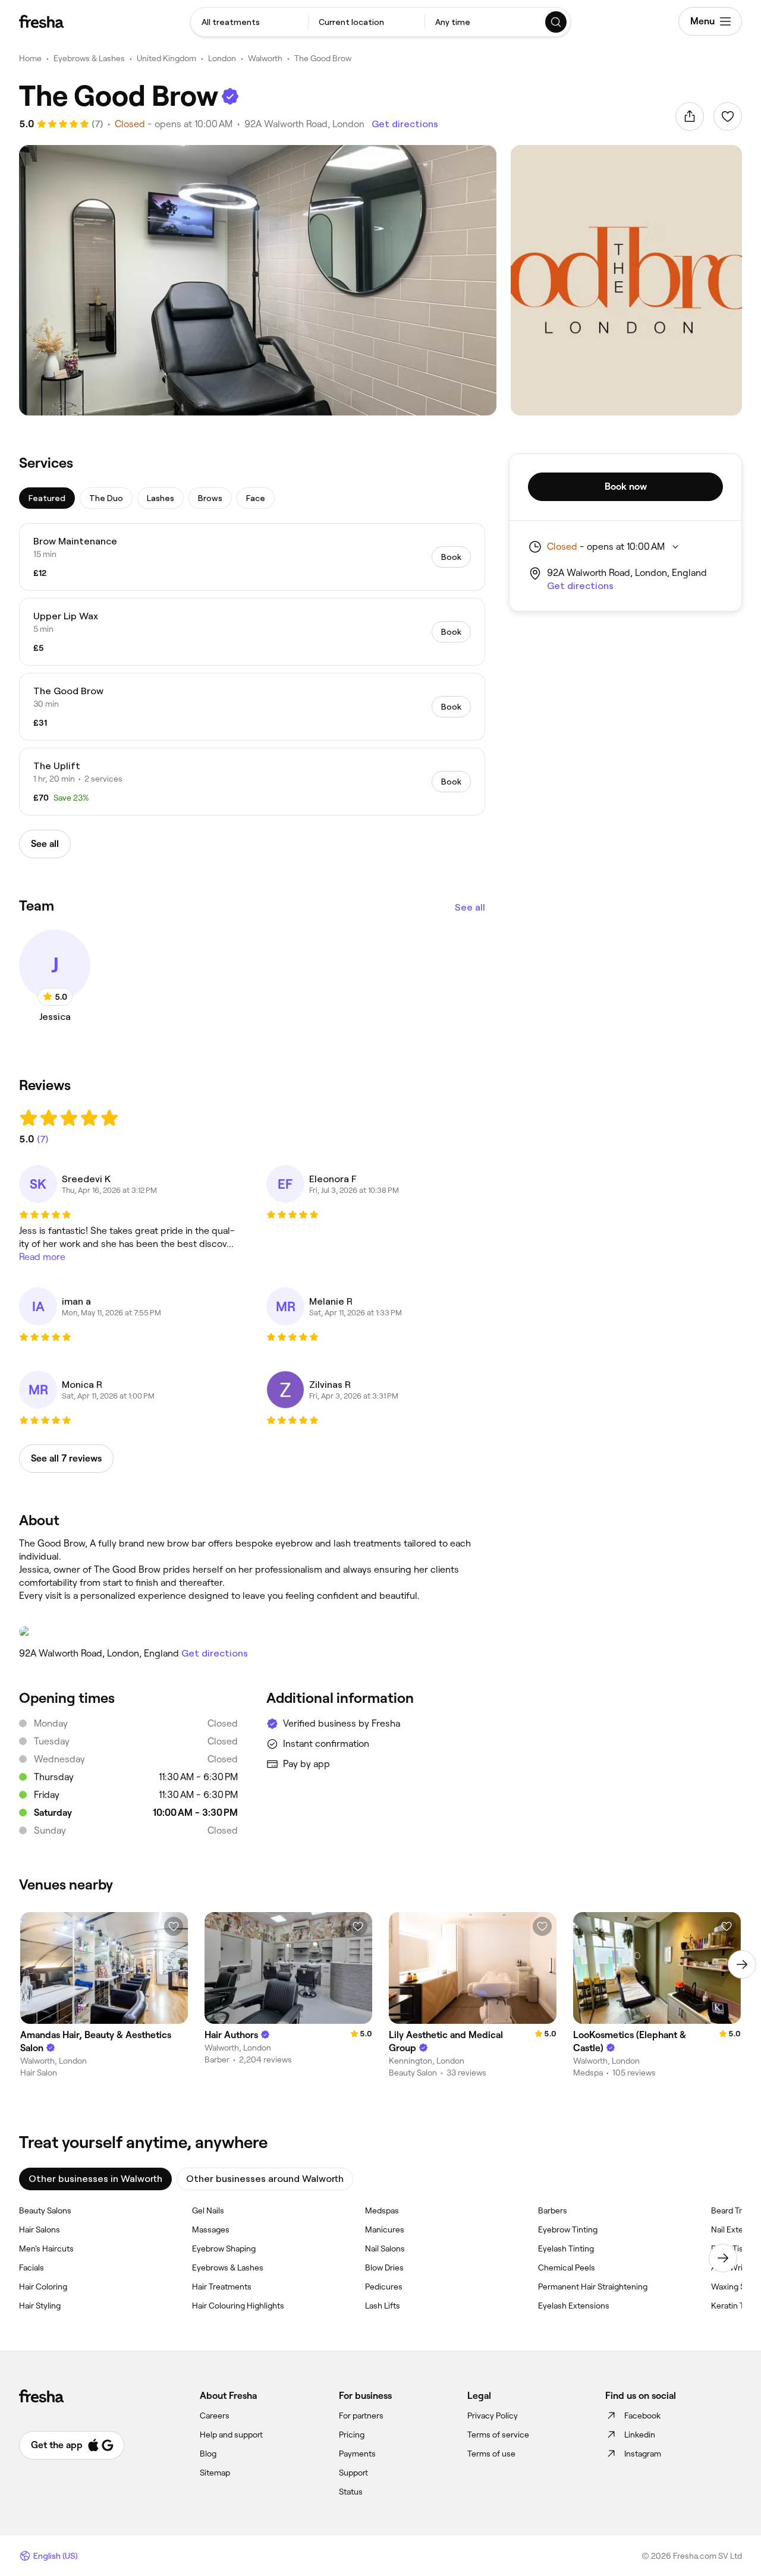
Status (351, 2492)
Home (30, 58)
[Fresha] (41, 21)
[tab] (47, 498)
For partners (361, 2416)
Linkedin (640, 2435)
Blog (208, 2454)
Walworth (265, 58)
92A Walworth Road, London (304, 124)
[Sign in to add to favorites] (728, 116)
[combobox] (249, 22)
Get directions (405, 124)
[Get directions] (252, 1632)
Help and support (231, 2435)
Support (353, 2473)
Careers (215, 2416)
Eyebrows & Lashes (89, 58)
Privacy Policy (493, 2416)
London (222, 58)
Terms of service (498, 2435)
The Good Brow (323, 58)
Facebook (642, 2416)
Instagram (643, 2454)
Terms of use (491, 2454)
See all (470, 907)
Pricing (352, 2435)
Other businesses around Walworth (265, 2179)
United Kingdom (166, 58)
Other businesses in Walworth (95, 2179)
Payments (357, 2454)
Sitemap (215, 2473)
